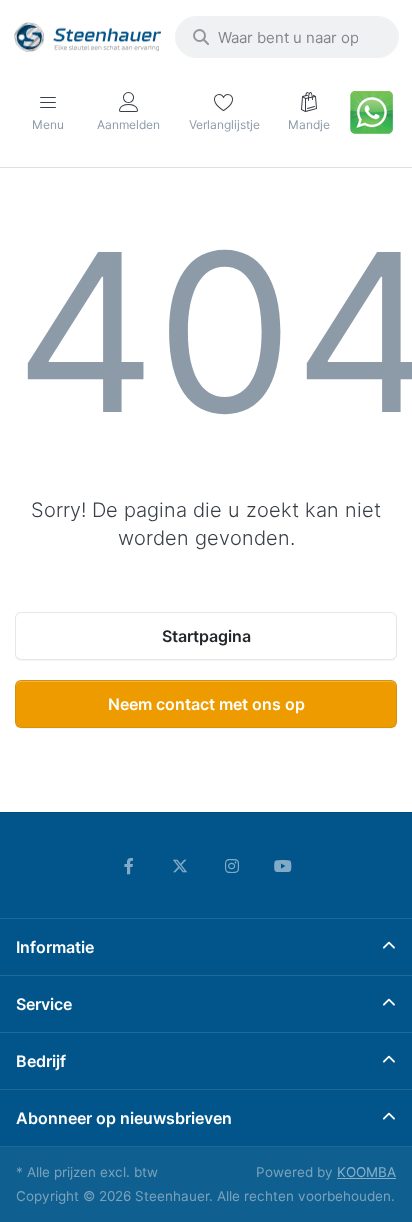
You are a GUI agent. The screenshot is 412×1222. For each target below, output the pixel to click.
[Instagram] (232, 866)
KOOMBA (366, 1172)
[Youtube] (284, 866)
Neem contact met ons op (206, 704)
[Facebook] (129, 866)
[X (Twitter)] (180, 866)
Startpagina (206, 636)
